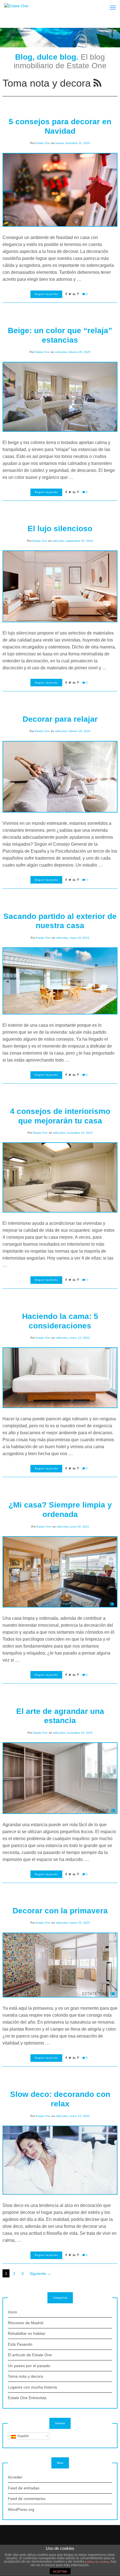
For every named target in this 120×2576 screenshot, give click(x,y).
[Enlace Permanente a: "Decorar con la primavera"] (60, 1965)
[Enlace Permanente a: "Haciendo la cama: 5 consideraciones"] (60, 1377)
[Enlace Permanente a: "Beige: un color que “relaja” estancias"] (60, 396)
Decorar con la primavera (60, 1911)
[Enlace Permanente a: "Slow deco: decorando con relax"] (60, 2160)
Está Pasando (20, 2344)
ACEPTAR (60, 2572)
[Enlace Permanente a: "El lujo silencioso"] (60, 586)
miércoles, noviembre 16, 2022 (73, 1133)
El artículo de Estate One (30, 2355)
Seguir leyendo (46, 294)
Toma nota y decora (25, 2376)
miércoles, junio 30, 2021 (73, 1527)
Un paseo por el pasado (29, 2366)
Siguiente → (40, 2273)
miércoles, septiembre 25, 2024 (73, 541)
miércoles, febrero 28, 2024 (73, 731)
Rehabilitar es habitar (27, 2333)
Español (22, 2436)
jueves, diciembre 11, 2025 (73, 143)
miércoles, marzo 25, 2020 (73, 1923)
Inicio (12, 2312)
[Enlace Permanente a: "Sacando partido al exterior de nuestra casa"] (60, 980)
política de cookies (97, 2562)
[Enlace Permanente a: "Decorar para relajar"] (60, 776)
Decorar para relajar (60, 719)
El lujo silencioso (60, 529)
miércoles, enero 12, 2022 (73, 1338)
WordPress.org (21, 2509)
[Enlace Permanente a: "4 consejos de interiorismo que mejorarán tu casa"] (60, 1177)
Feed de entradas (24, 2488)
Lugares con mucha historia (32, 2387)
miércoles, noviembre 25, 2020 (73, 1733)
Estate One (43, 143)
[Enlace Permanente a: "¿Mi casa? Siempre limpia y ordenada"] (60, 1571)
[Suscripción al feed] (97, 83)
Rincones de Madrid (26, 2323)
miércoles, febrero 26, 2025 (73, 352)
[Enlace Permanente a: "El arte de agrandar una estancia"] (60, 1778)
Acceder (15, 2477)
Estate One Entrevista (27, 2398)
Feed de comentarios (27, 2499)
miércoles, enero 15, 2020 (73, 2116)
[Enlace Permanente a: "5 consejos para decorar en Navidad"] (60, 189)
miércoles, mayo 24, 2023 (73, 938)
